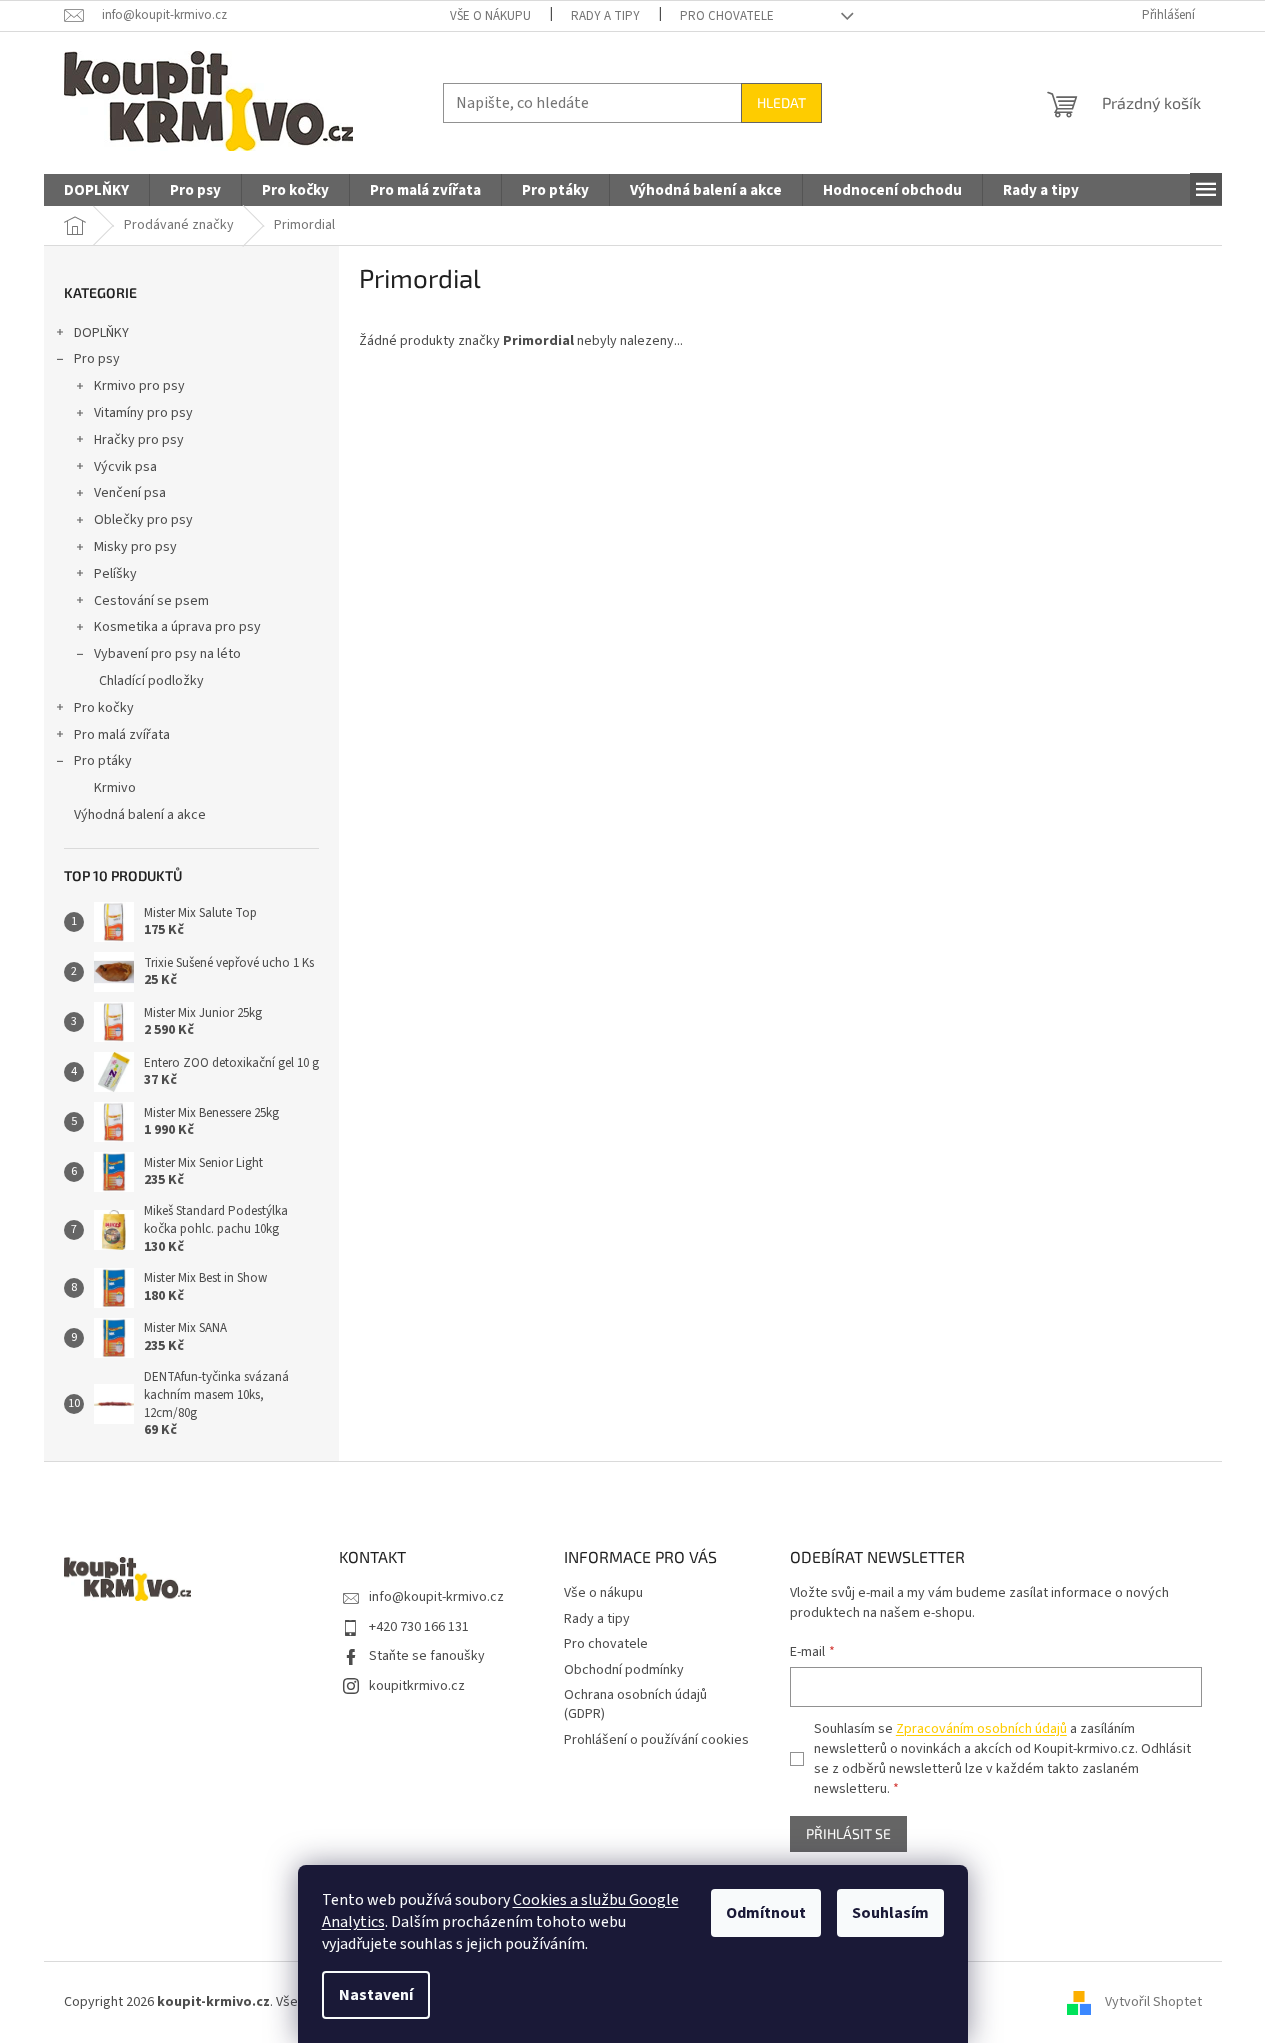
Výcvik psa (125, 467)
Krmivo (115, 788)
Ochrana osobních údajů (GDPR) (635, 1704)
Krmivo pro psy (139, 386)
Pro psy (97, 359)
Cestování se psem (151, 601)
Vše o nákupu (490, 16)
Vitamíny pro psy (143, 413)
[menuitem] (96, 191)
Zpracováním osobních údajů (981, 1729)
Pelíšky (115, 574)
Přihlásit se (848, 1833)
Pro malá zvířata (122, 735)
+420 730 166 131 (419, 1627)
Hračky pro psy (139, 440)
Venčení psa (130, 493)
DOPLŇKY (101, 333)
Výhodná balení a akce (140, 815)
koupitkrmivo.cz (417, 1686)
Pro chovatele (727, 16)
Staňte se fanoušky (427, 1656)
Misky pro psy (135, 547)
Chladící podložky (151, 681)
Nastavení (376, 1995)
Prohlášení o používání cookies (656, 1740)
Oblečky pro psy (143, 520)
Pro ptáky (103, 761)
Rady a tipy (605, 16)
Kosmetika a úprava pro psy (177, 627)
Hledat (781, 102)
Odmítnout (766, 1913)
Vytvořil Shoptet (1153, 2002)
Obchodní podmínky (624, 1670)
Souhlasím (890, 1913)
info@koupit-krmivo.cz (436, 1597)
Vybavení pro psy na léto (167, 654)
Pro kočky (104, 708)
